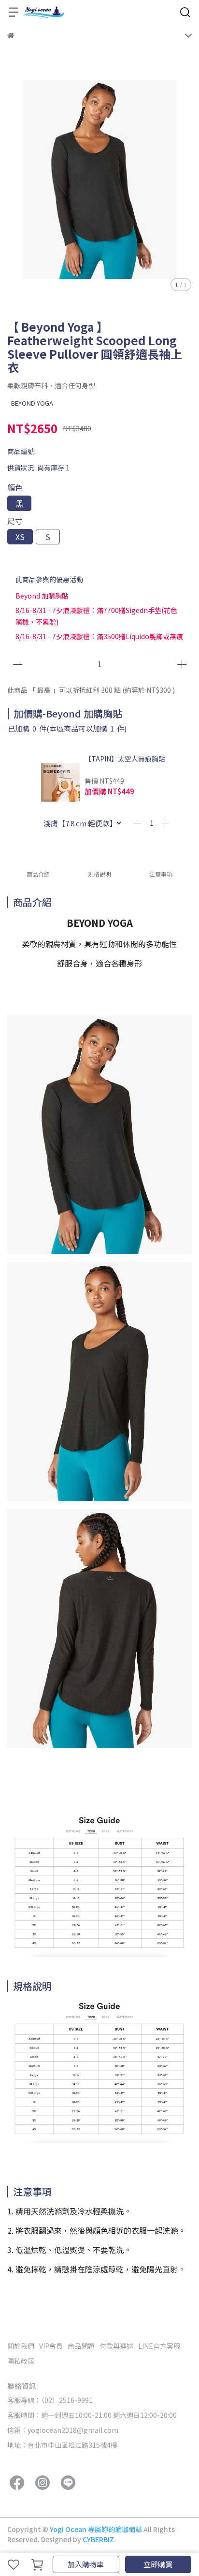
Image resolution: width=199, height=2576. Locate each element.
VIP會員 (51, 2346)
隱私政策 (21, 2361)
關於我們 (21, 2346)
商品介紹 (38, 874)
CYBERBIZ (98, 2539)
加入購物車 (86, 2564)
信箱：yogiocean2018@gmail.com (63, 2430)
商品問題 (81, 2346)
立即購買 (158, 2564)
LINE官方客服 (159, 2346)
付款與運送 (116, 2346)
